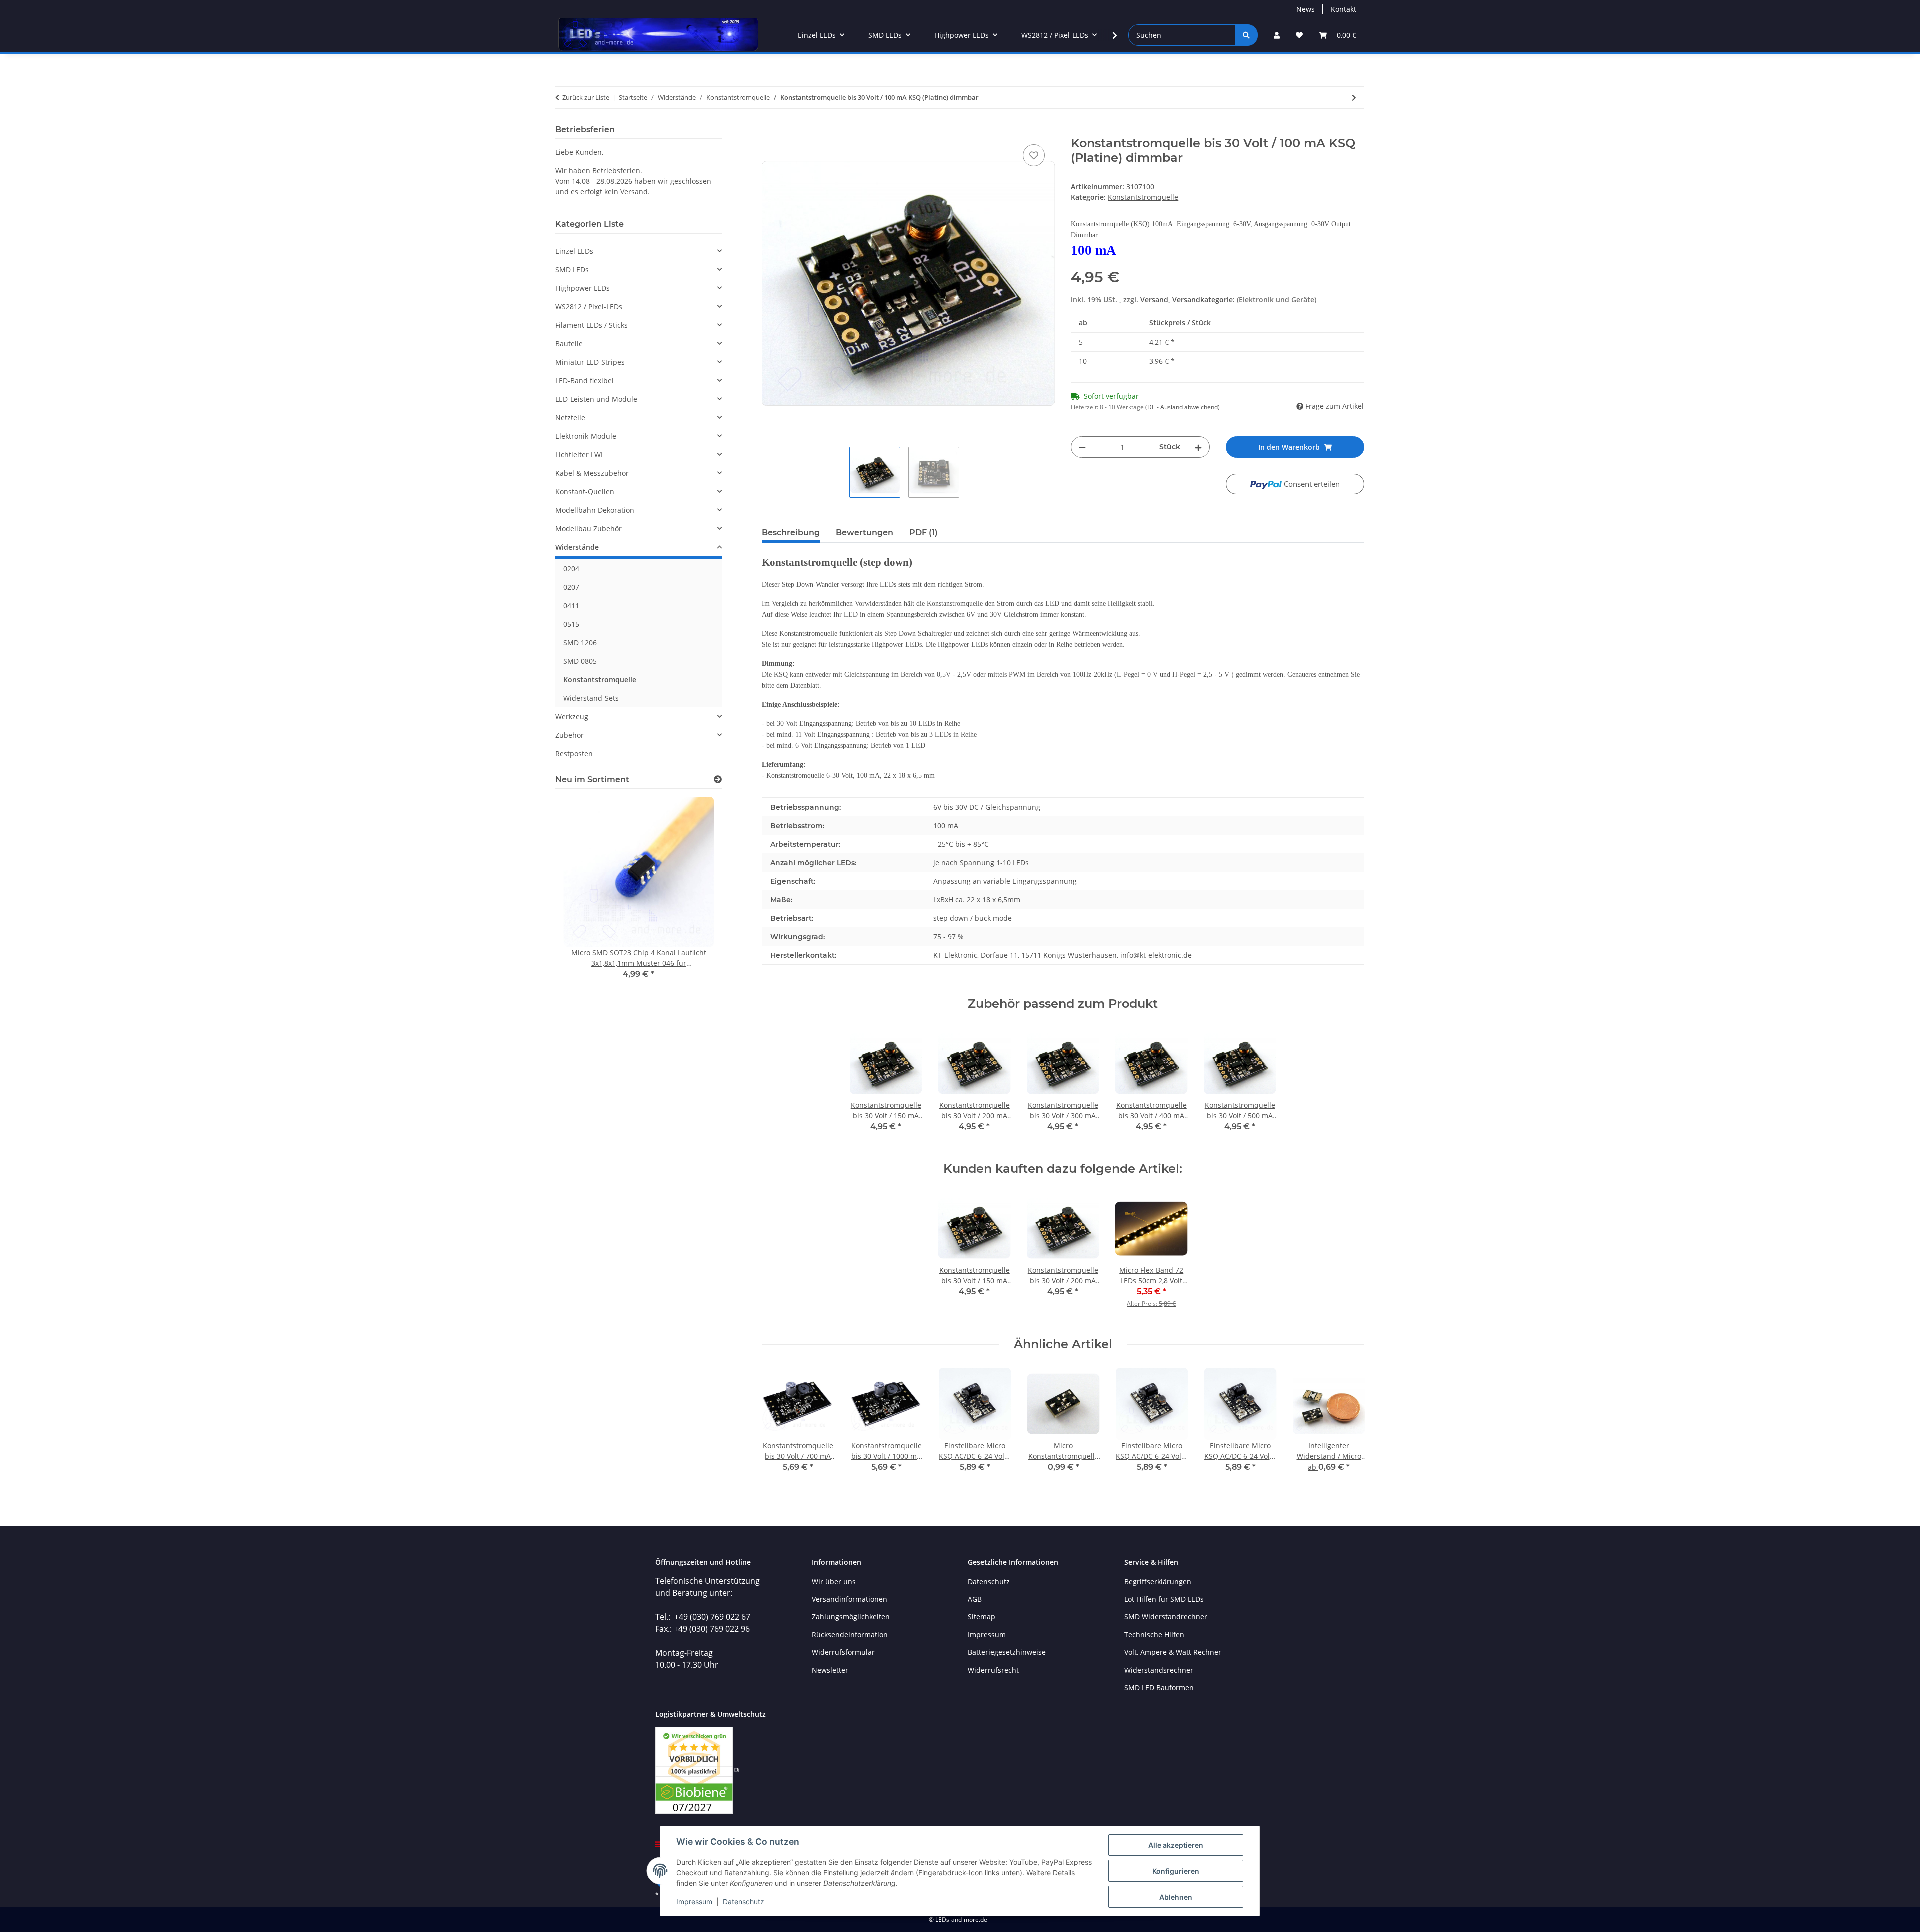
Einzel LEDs (574, 251)
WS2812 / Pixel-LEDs (589, 307)
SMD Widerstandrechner (1166, 1616)
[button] (1277, 35)
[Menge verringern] (1082, 447)
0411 (571, 606)
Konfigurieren (1176, 1871)
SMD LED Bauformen (1159, 1687)
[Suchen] (1246, 35)
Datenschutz (744, 1901)
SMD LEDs (572, 270)
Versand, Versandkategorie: (1189, 300)
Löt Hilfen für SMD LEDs (1164, 1599)
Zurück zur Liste (586, 97)
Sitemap (982, 1616)
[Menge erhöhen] (1198, 447)
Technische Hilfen (1154, 1634)
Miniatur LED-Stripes (590, 362)
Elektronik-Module (586, 436)
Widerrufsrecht (993, 1670)
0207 (571, 587)
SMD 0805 (580, 661)
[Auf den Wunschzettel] (1034, 155)
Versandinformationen (850, 1599)
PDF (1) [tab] (924, 533)
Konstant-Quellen (585, 492)
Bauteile (569, 344)
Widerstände (577, 547)
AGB (975, 1599)
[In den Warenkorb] (770, 131)
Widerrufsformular (843, 1652)
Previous (778, 1427)
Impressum (694, 1901)
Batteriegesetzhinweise (1007, 1652)
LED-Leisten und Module (596, 399)
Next (1348, 1427)
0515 (571, 624)
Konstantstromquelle (1143, 197)
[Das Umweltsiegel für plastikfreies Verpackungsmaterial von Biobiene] (697, 1769)
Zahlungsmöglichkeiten (851, 1616)
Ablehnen (1176, 1897)
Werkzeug (572, 717)
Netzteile (570, 418)
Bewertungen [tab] (865, 533)
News (1306, 9)
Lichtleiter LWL (580, 455)
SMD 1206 (580, 643)
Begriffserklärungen (1158, 1581)
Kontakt (1344, 9)
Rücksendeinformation (850, 1634)
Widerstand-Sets (591, 698)
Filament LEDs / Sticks (592, 325)
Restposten (574, 754)
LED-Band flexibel (585, 381)
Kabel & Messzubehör (592, 473)
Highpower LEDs (583, 288)
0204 (571, 569)
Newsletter (830, 1670)
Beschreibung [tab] (791, 533)
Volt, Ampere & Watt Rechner (1173, 1652)
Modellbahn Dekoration (595, 510)
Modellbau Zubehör (589, 529)
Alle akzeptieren (1176, 1845)
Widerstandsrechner (1159, 1670)
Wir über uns (834, 1581)
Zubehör (570, 735)
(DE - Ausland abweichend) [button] (1183, 407)
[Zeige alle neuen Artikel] (718, 780)
